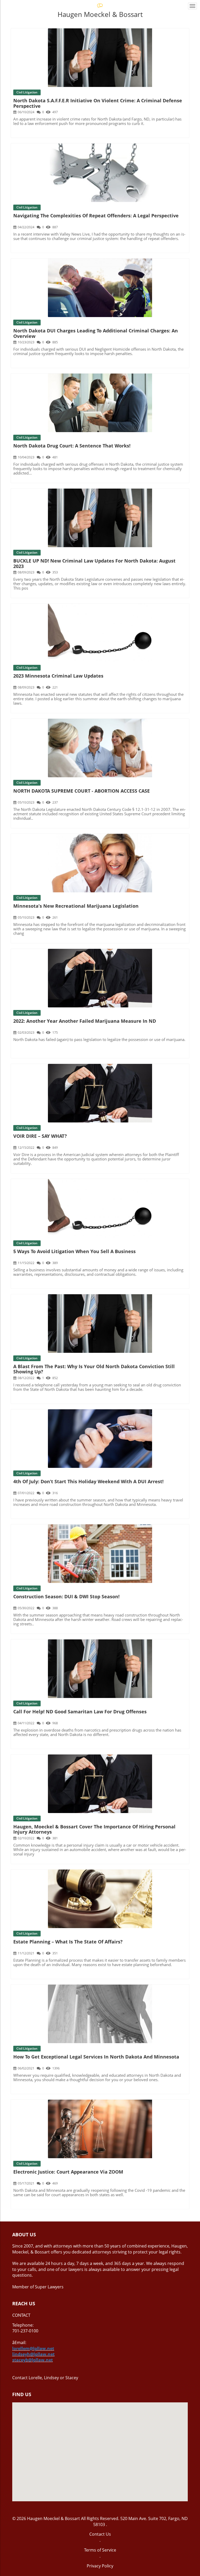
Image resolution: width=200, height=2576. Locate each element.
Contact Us (100, 2534)
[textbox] (100, 2235)
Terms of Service (100, 2550)
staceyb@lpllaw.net (33, 2360)
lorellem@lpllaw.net (33, 2348)
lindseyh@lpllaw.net (33, 2354)
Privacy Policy (100, 2566)
